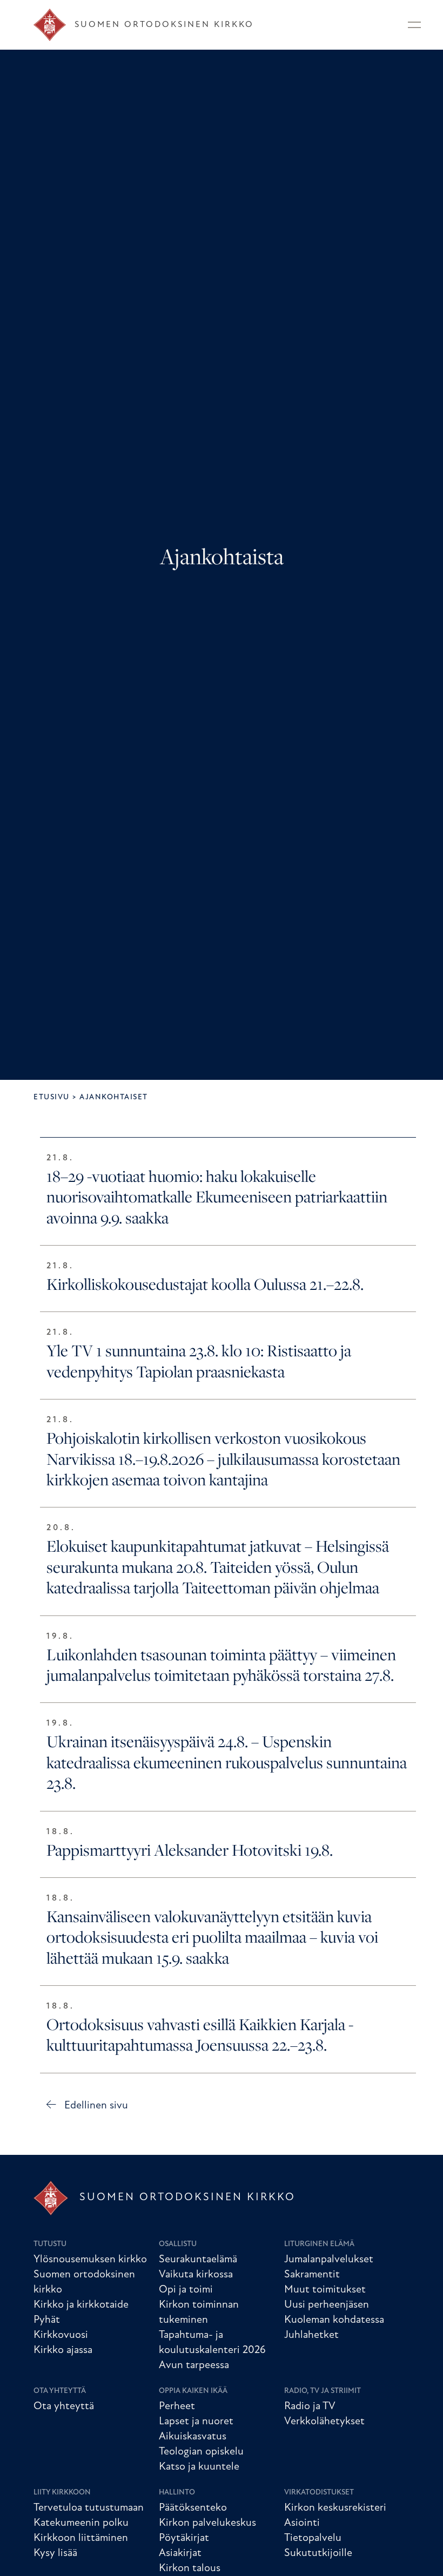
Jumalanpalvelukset (329, 2260)
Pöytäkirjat (184, 2538)
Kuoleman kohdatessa (334, 2320)
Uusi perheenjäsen (327, 2305)
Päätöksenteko (193, 2508)
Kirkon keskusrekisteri (335, 2508)
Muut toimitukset (325, 2290)
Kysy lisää (55, 2553)
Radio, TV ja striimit (323, 2391)
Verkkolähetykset (324, 2422)
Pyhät (47, 2320)
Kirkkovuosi (61, 2335)
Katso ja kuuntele (199, 2467)
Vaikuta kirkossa (196, 2275)
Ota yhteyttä (60, 2391)
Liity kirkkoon (62, 2493)
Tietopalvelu (313, 2538)
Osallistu (178, 2244)
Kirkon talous (190, 2568)
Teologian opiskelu (201, 2452)
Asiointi (302, 2523)
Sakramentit (312, 2275)
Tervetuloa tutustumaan (89, 2508)
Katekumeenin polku (81, 2523)
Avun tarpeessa (194, 2365)
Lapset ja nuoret (196, 2422)
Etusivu (52, 1097)
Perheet (177, 2406)
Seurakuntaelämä (198, 2260)
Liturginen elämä (319, 2244)
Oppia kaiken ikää (193, 2391)
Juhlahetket (311, 2335)
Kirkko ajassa (63, 2350)
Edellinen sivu (96, 2106)
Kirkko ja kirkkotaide (81, 2305)
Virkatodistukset (319, 2493)
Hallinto (177, 2493)
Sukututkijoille (318, 2553)
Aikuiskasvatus (193, 2437)
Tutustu (50, 2244)
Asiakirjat (180, 2553)
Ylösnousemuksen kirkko (90, 2260)
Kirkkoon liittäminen (81, 2538)
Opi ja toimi (186, 2290)
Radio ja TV (310, 2406)
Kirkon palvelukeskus (207, 2523)
